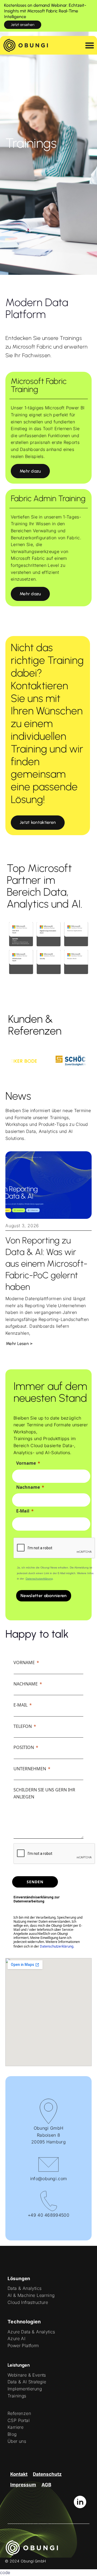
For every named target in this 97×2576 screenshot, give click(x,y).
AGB (46, 2485)
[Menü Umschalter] (90, 45)
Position (24, 1747)
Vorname (26, 1463)
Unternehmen (30, 1769)
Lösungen (19, 2279)
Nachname (28, 1487)
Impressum (23, 2485)
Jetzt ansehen (23, 25)
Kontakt (19, 2474)
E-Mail (23, 1511)
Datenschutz (47, 2474)
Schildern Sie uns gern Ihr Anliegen (44, 1793)
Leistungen (19, 2365)
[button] (30, 471)
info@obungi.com (49, 2179)
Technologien (24, 2322)
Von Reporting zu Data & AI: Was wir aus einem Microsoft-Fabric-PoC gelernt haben (46, 1264)
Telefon (23, 1726)
